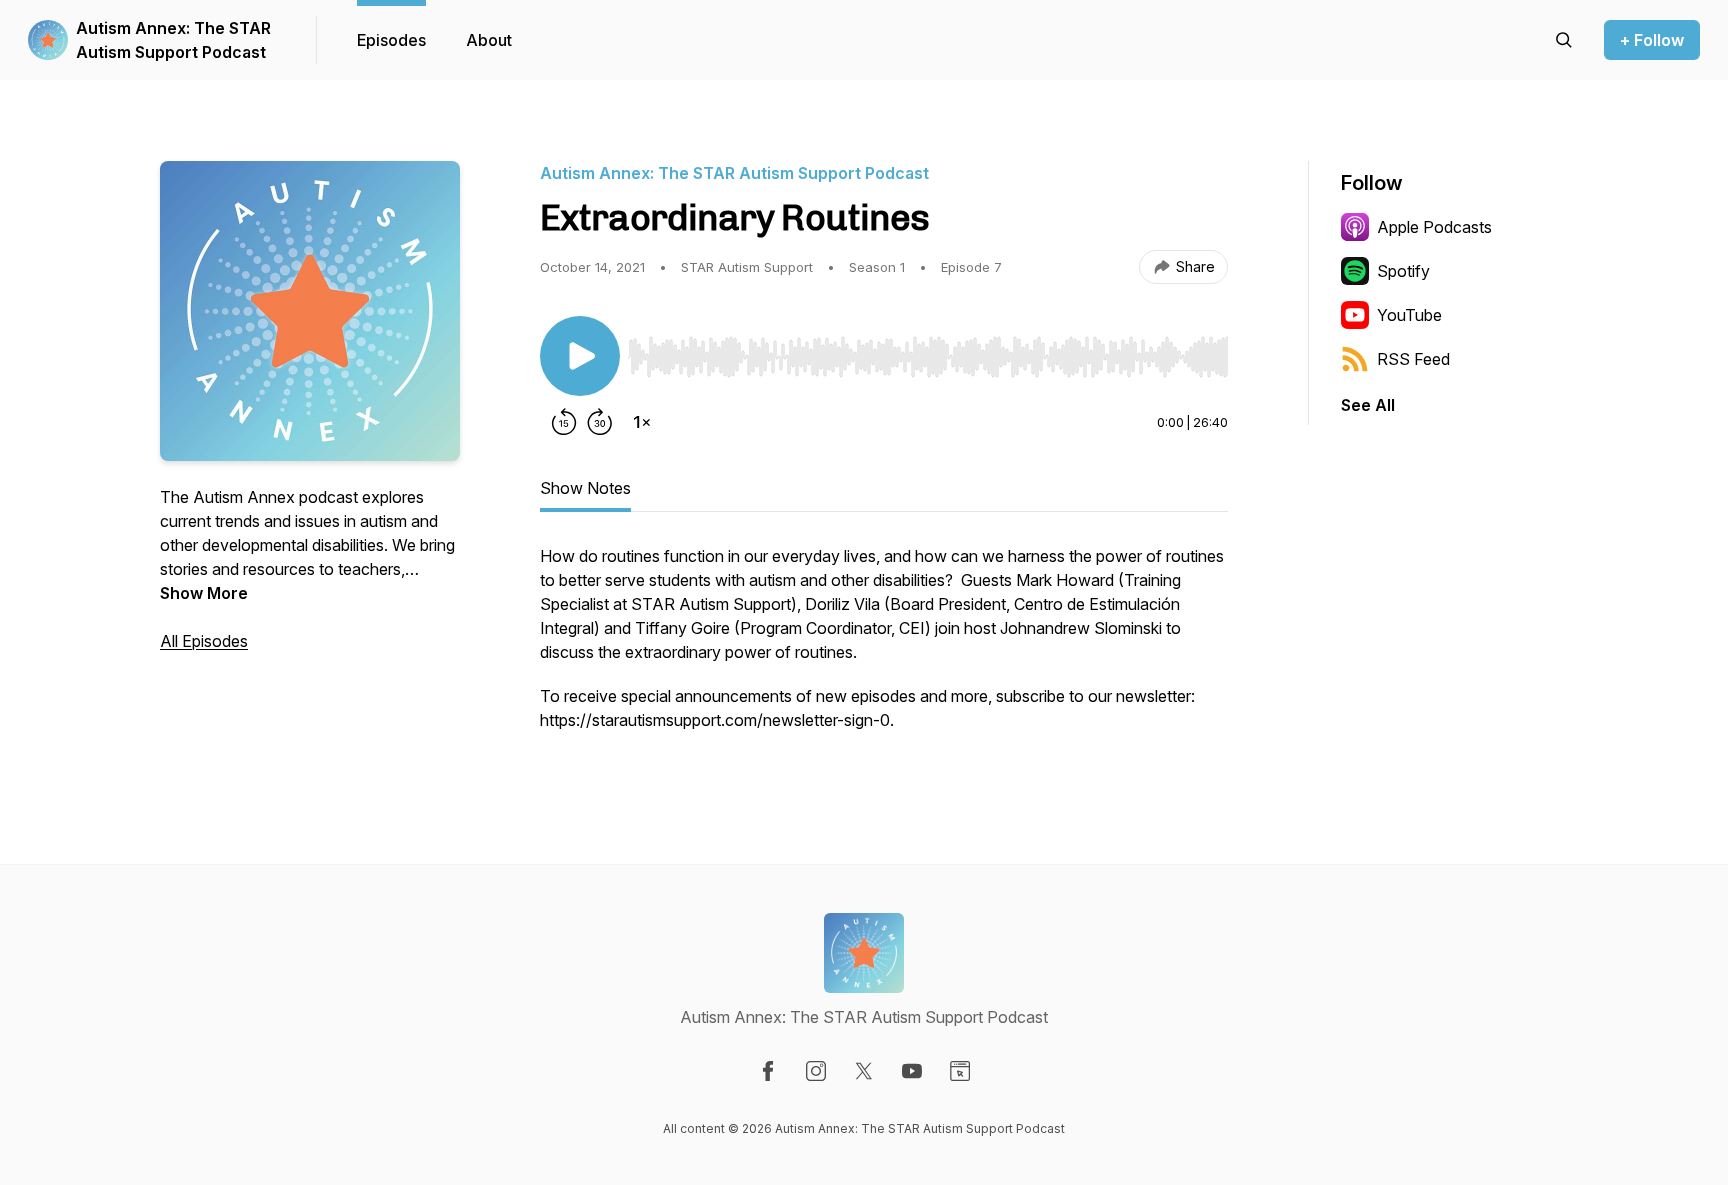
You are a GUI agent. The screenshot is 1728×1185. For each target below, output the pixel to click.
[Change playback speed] (642, 422)
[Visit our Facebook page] (768, 1071)
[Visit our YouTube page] (912, 1071)
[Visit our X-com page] (864, 1071)
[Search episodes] (1564, 40)
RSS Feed (1413, 359)
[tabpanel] (884, 648)
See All (1368, 405)
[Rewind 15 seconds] (564, 422)
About (489, 40)
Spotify (1403, 271)
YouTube (1409, 315)
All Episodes (204, 641)
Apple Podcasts (1434, 227)
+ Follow (1652, 40)
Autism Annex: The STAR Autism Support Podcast (173, 40)
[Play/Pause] (580, 356)
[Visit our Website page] (960, 1071)
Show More (204, 593)
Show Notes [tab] (585, 488)
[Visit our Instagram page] (816, 1071)
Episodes (391, 40)
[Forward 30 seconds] (600, 422)
